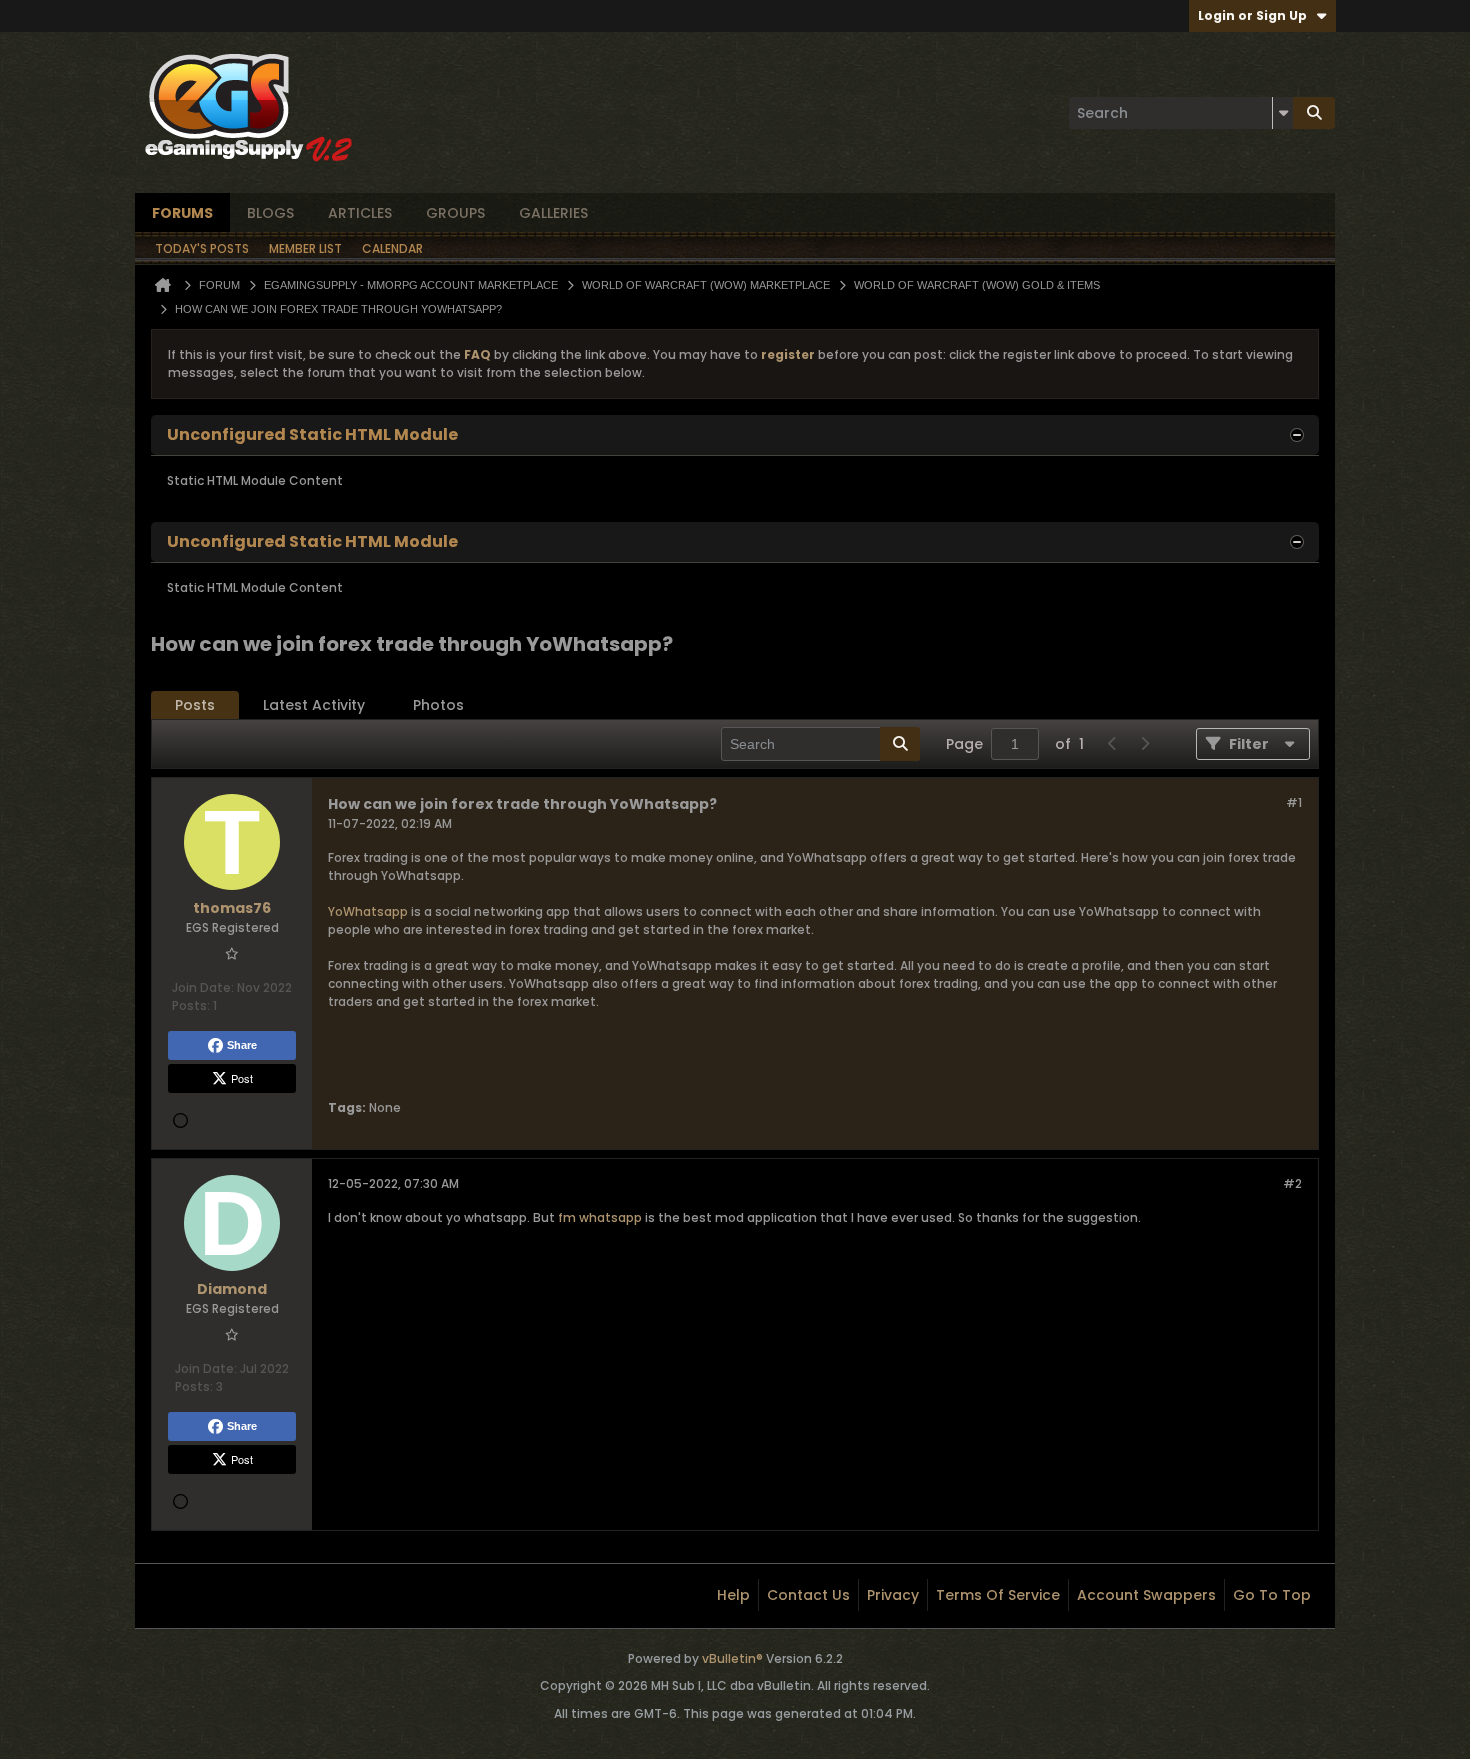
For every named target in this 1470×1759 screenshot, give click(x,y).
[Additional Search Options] (1283, 113)
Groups (455, 213)
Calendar (392, 248)
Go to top (1272, 1595)
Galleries (553, 213)
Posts (195, 705)
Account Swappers (1146, 1595)
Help (733, 1595)
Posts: (191, 1005)
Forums (182, 213)
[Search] (1314, 113)
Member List (305, 248)
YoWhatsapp (368, 911)
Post (242, 1078)
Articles (360, 213)
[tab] (195, 705)
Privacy (893, 1595)
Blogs (270, 213)
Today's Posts (202, 248)
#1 (1294, 802)
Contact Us (808, 1595)
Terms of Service (998, 1595)
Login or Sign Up (1252, 15)
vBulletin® (732, 1658)
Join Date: (203, 987)
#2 (1292, 1183)
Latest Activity (314, 705)
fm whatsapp (600, 1217)
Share (242, 1045)
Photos (438, 705)
